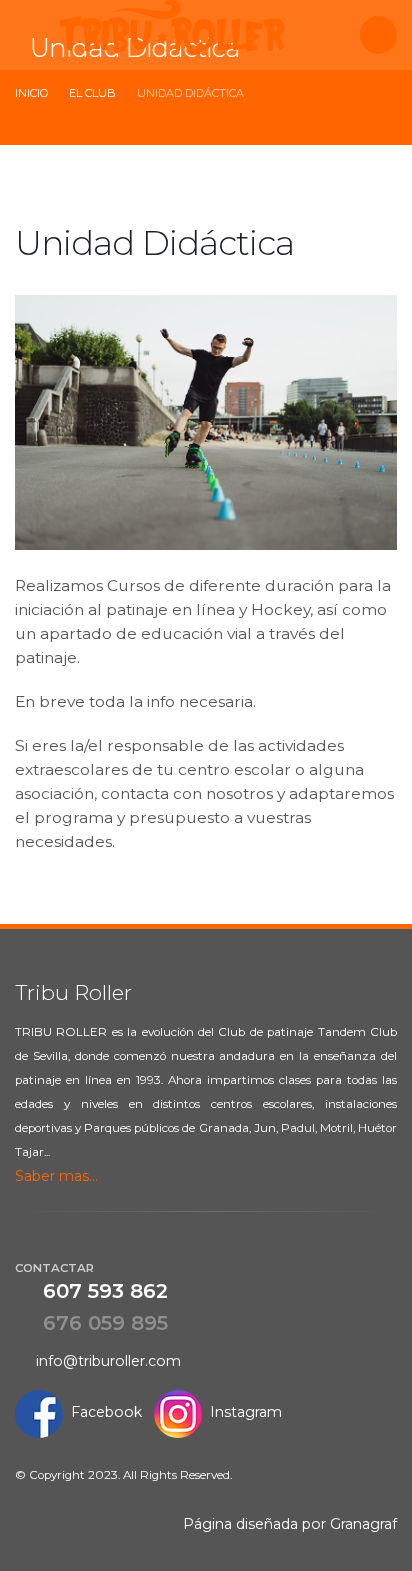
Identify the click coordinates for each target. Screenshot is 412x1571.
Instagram (242, 1412)
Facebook (102, 1412)
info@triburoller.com (104, 1361)
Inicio (31, 93)
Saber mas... (58, 1176)
